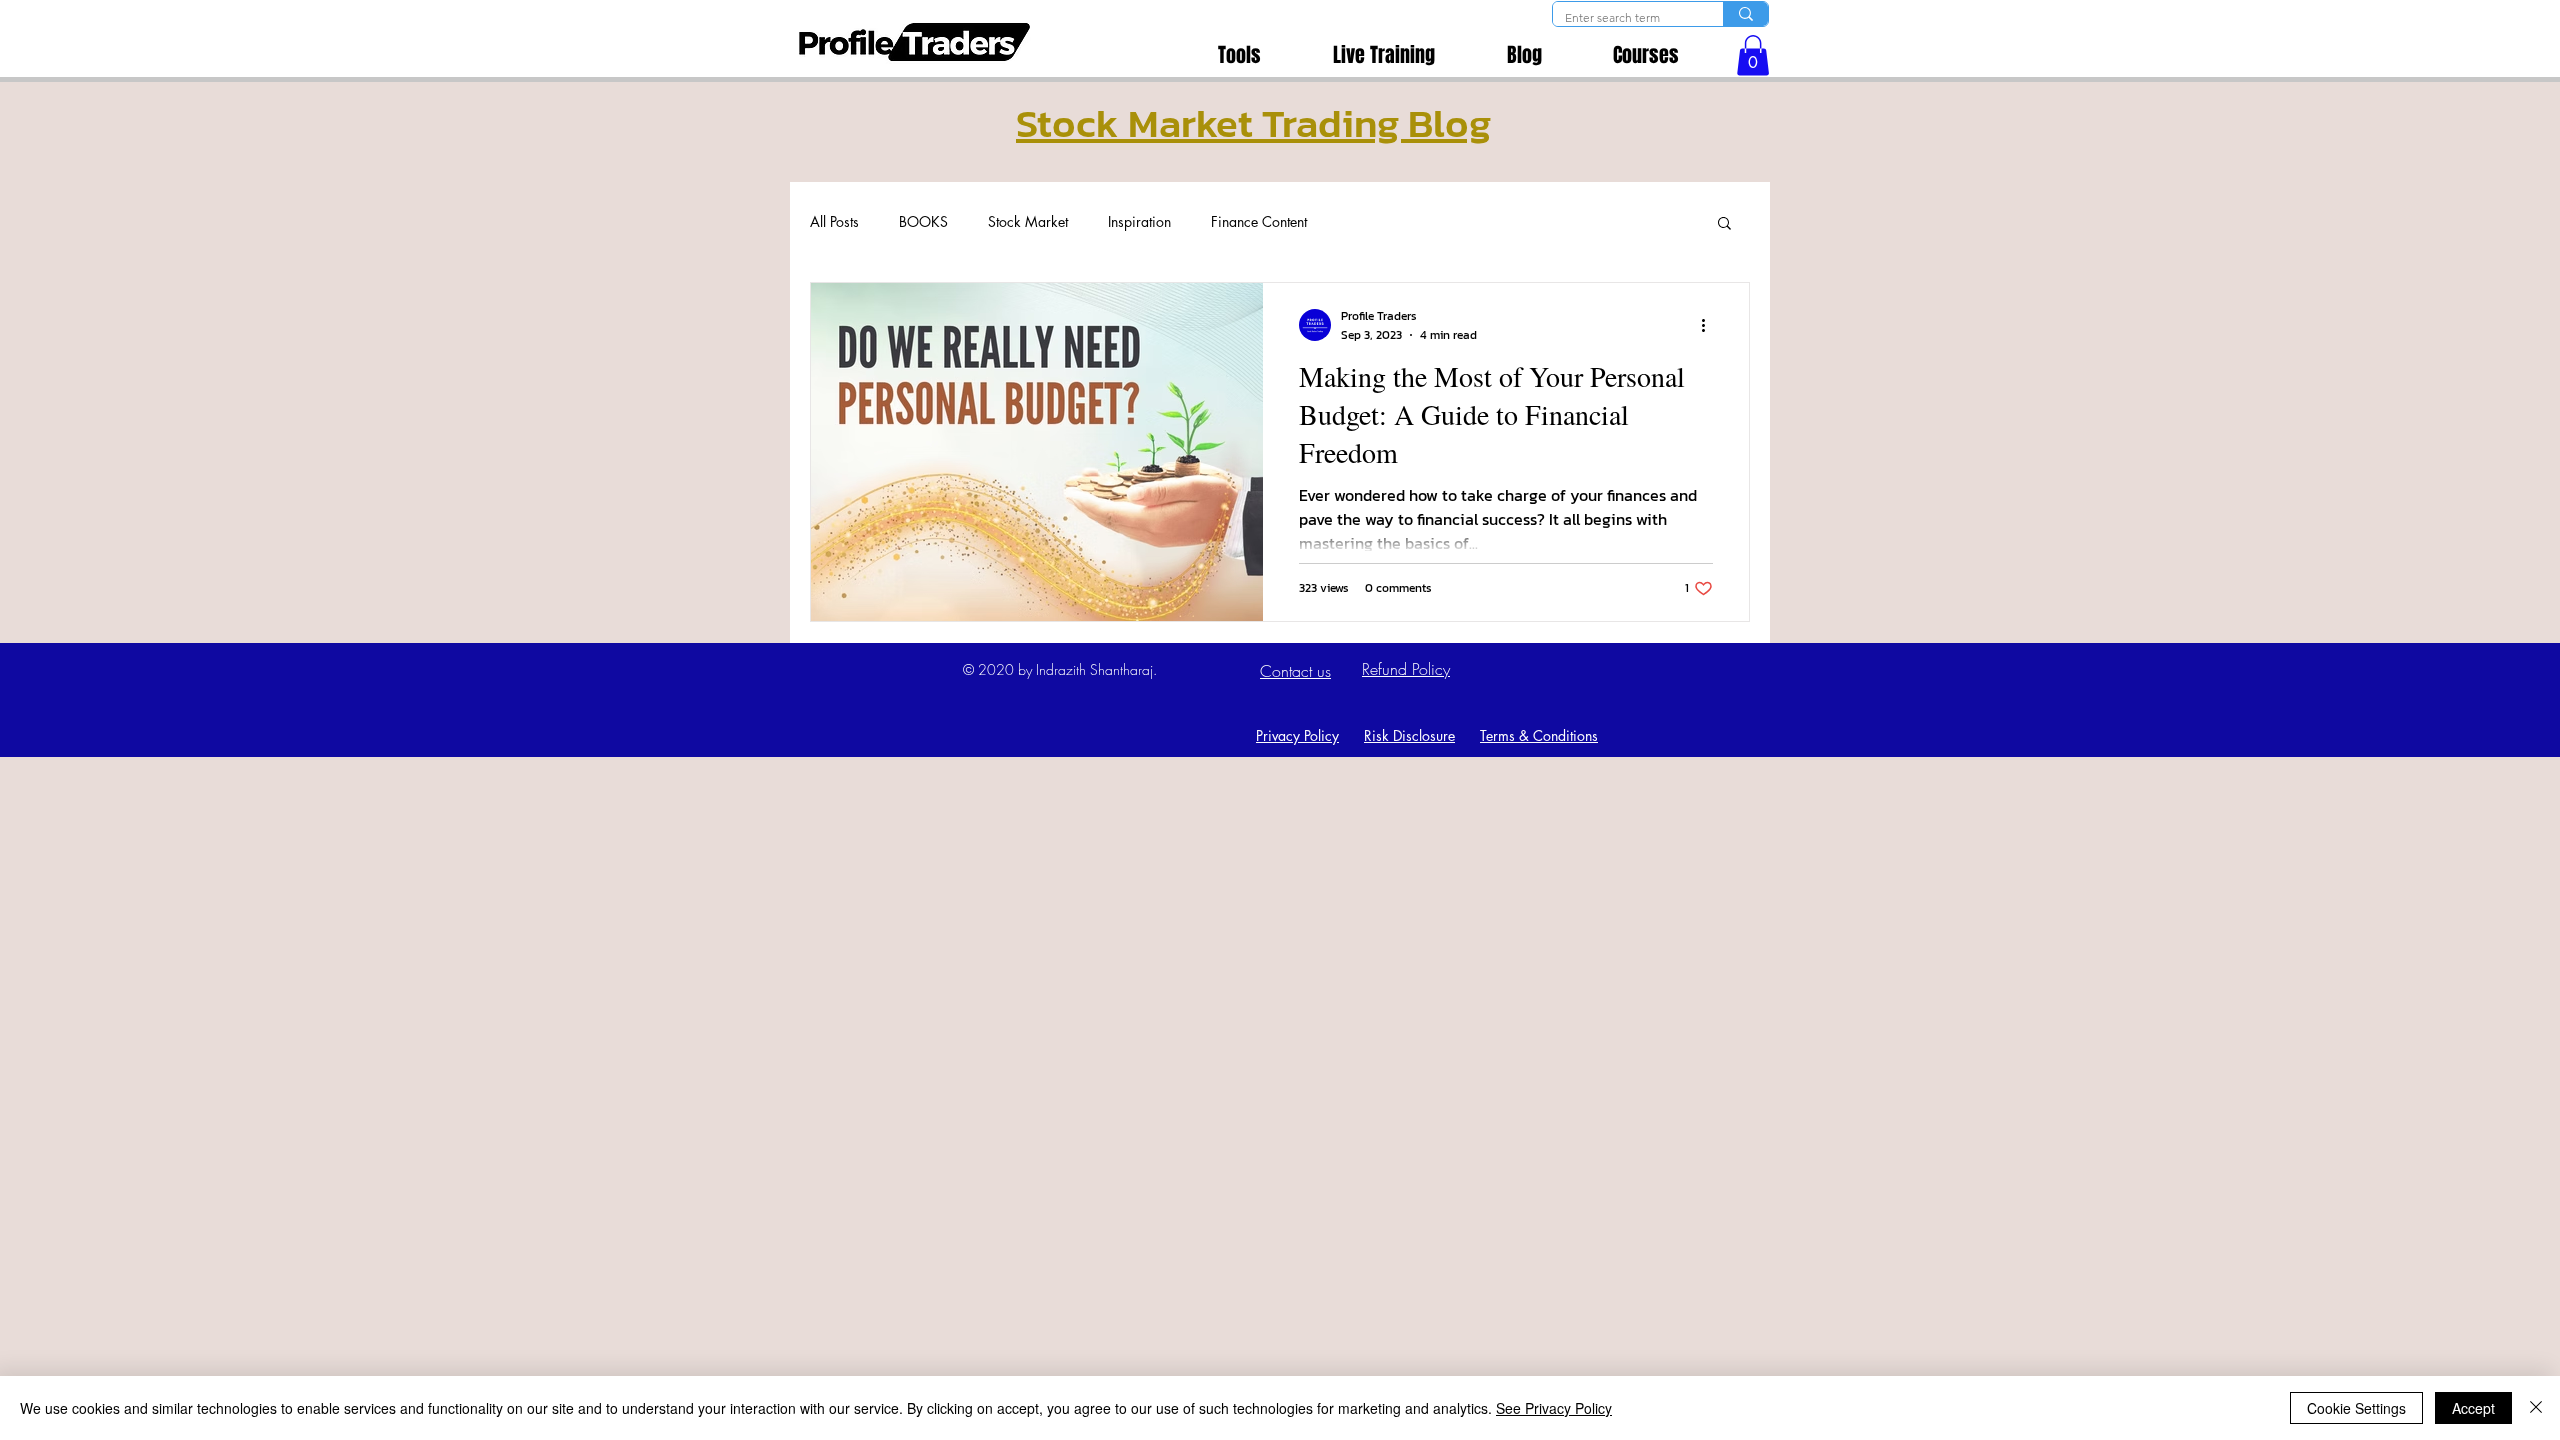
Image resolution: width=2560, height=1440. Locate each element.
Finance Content (1259, 221)
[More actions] (1710, 325)
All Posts (834, 221)
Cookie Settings (2356, 1408)
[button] (1753, 55)
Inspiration (1139, 221)
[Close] (2536, 1408)
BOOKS (923, 221)
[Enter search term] (1745, 14)
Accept (2473, 1408)
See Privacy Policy (1554, 1408)
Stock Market (1028, 221)
